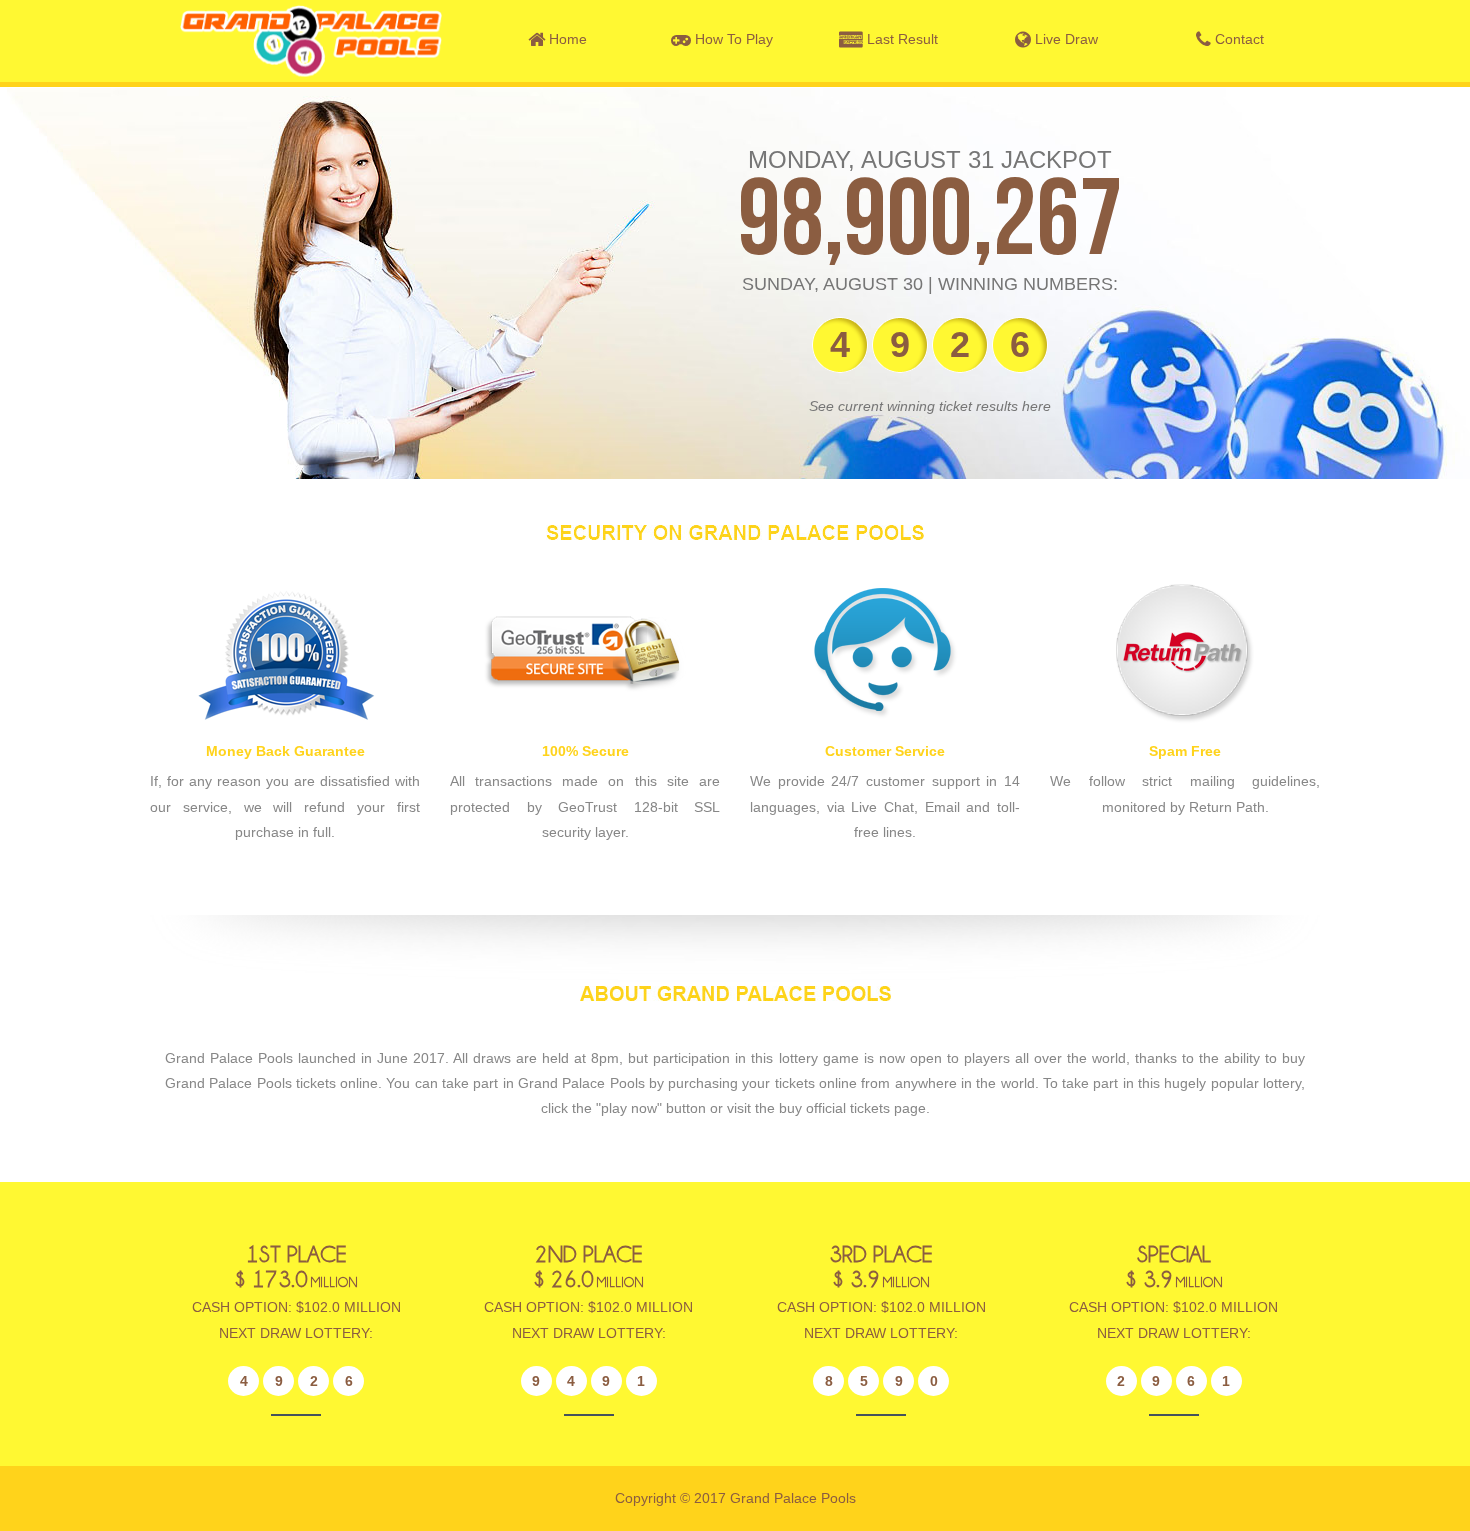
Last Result (900, 39)
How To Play (732, 39)
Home (566, 39)
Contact (1237, 39)
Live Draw (1064, 39)
